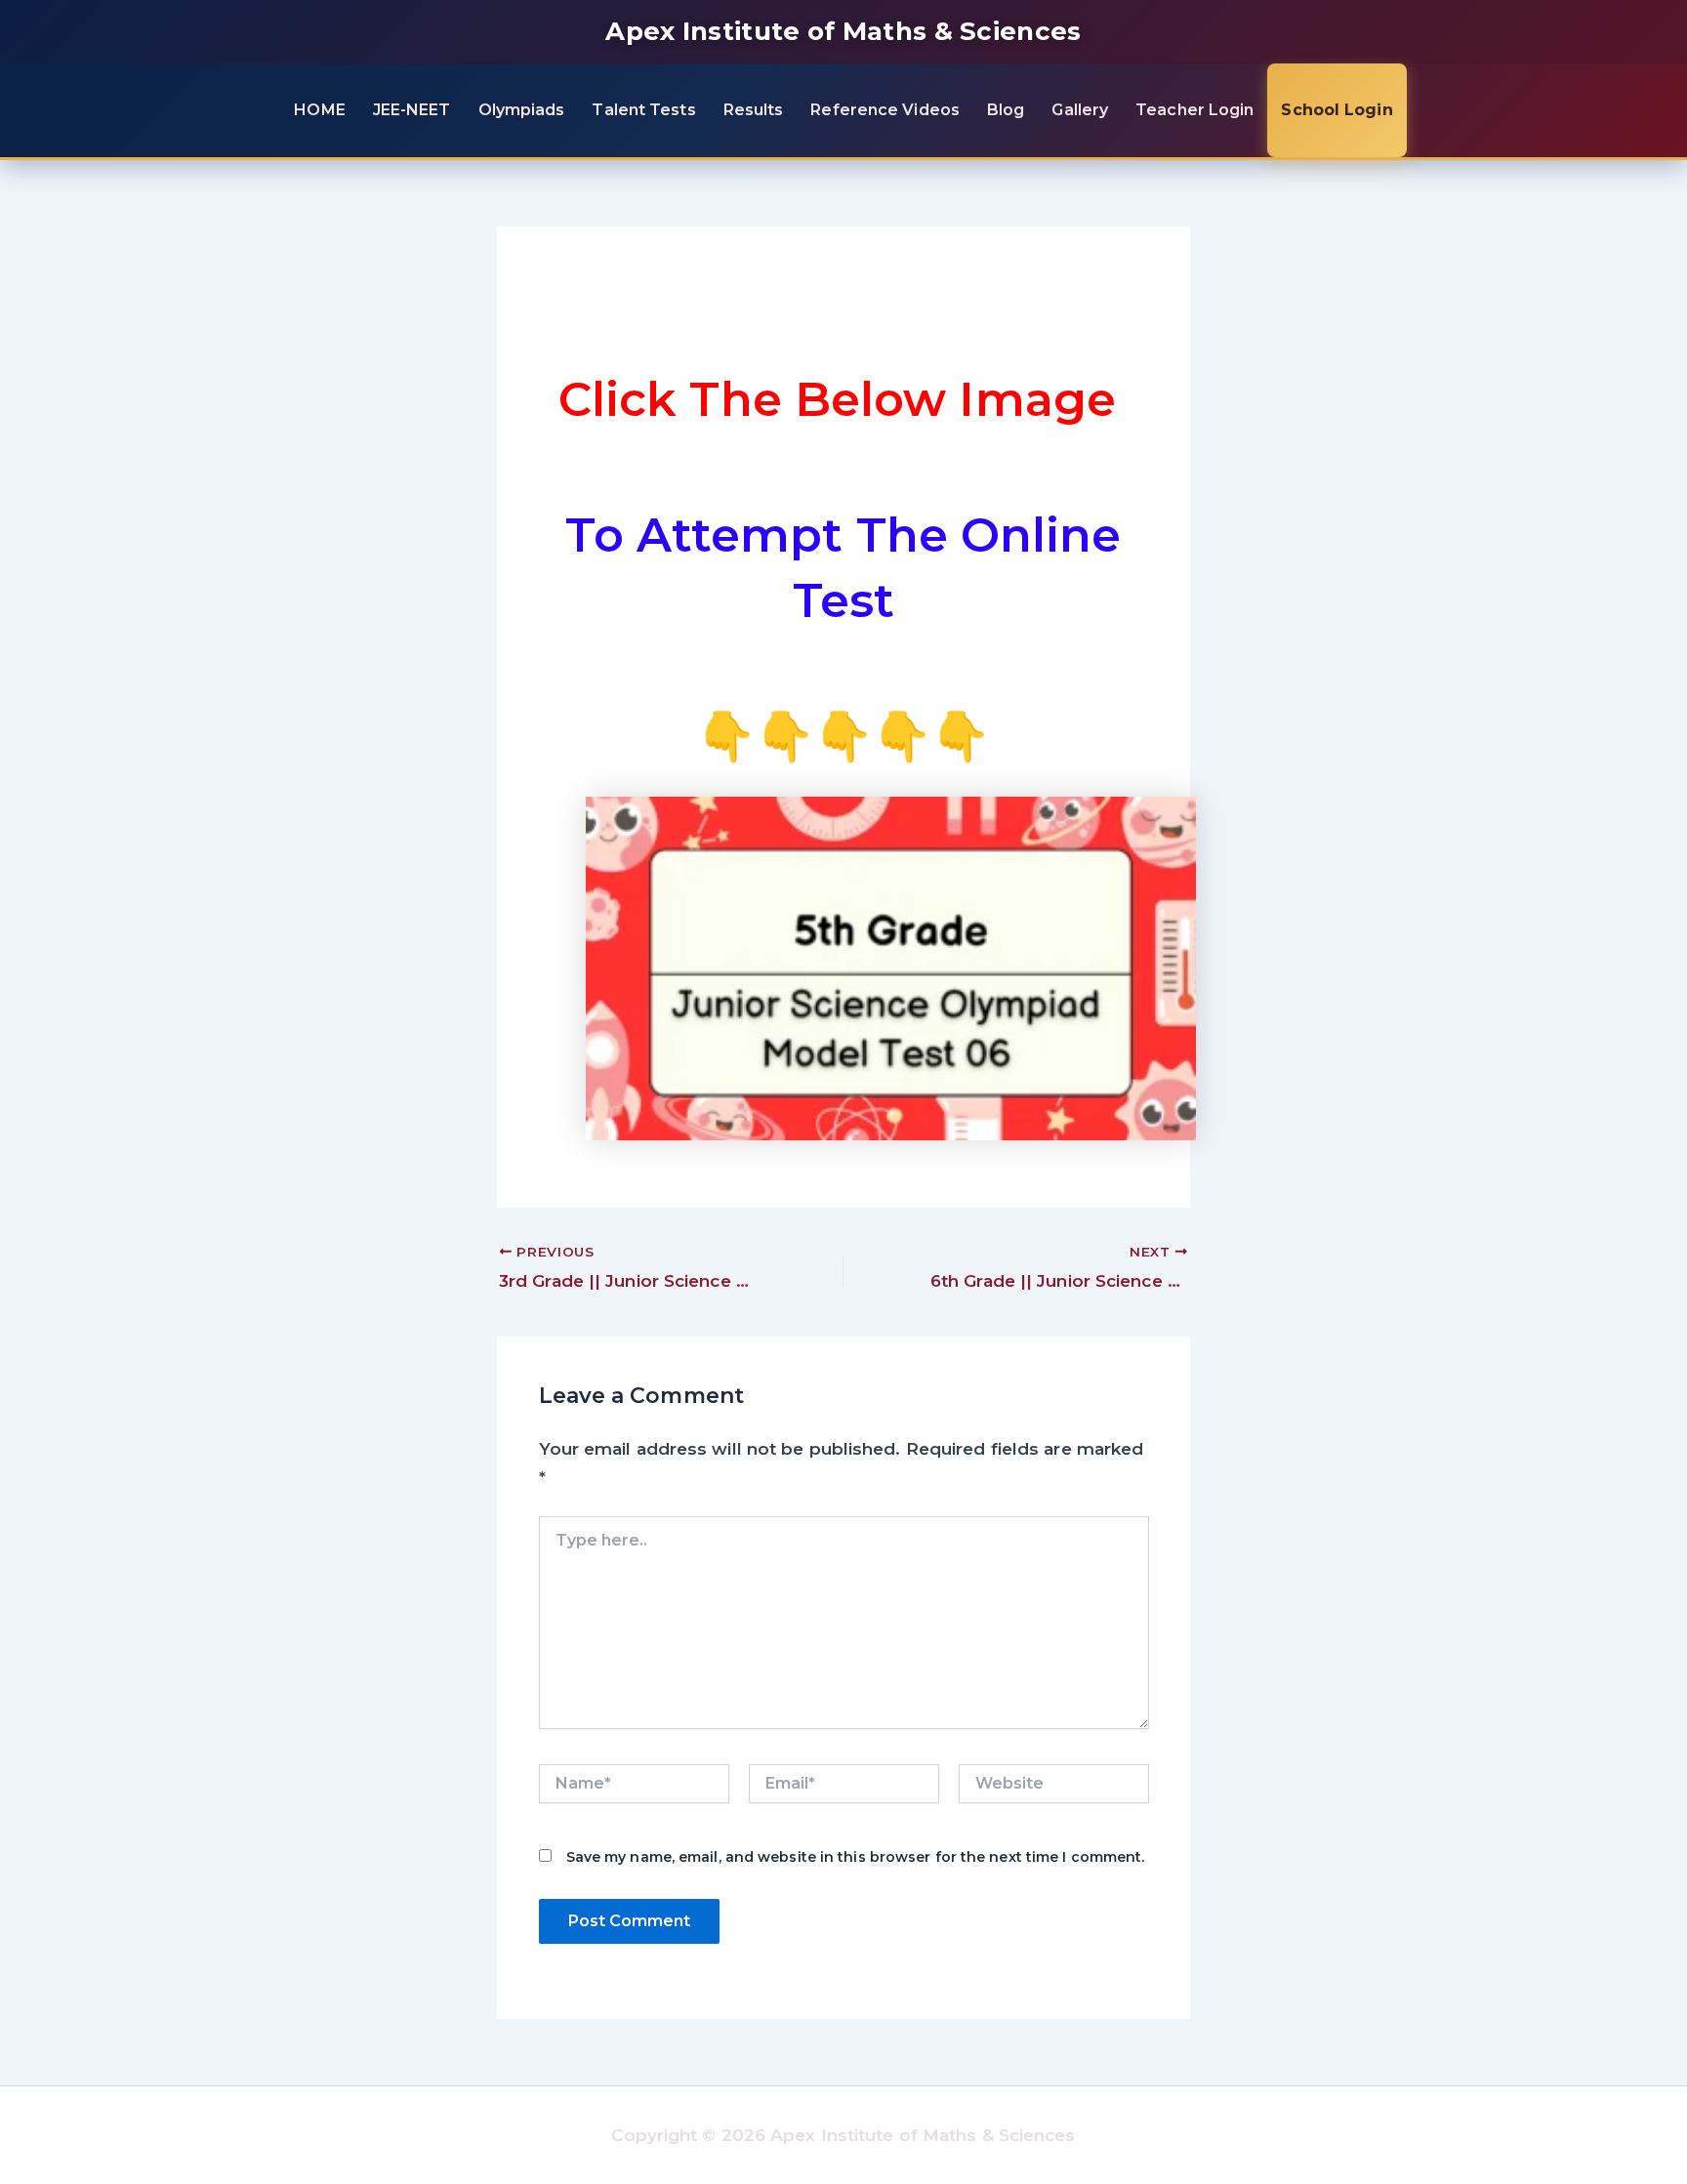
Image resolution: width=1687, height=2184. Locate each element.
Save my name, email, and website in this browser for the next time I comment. (856, 1857)
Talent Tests (643, 110)
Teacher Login (1194, 110)
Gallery (1080, 110)
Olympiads (522, 110)
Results (754, 110)
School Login (1337, 110)
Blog (1006, 110)
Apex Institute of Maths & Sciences (843, 31)
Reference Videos (885, 110)
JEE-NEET (412, 110)
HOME (319, 110)
